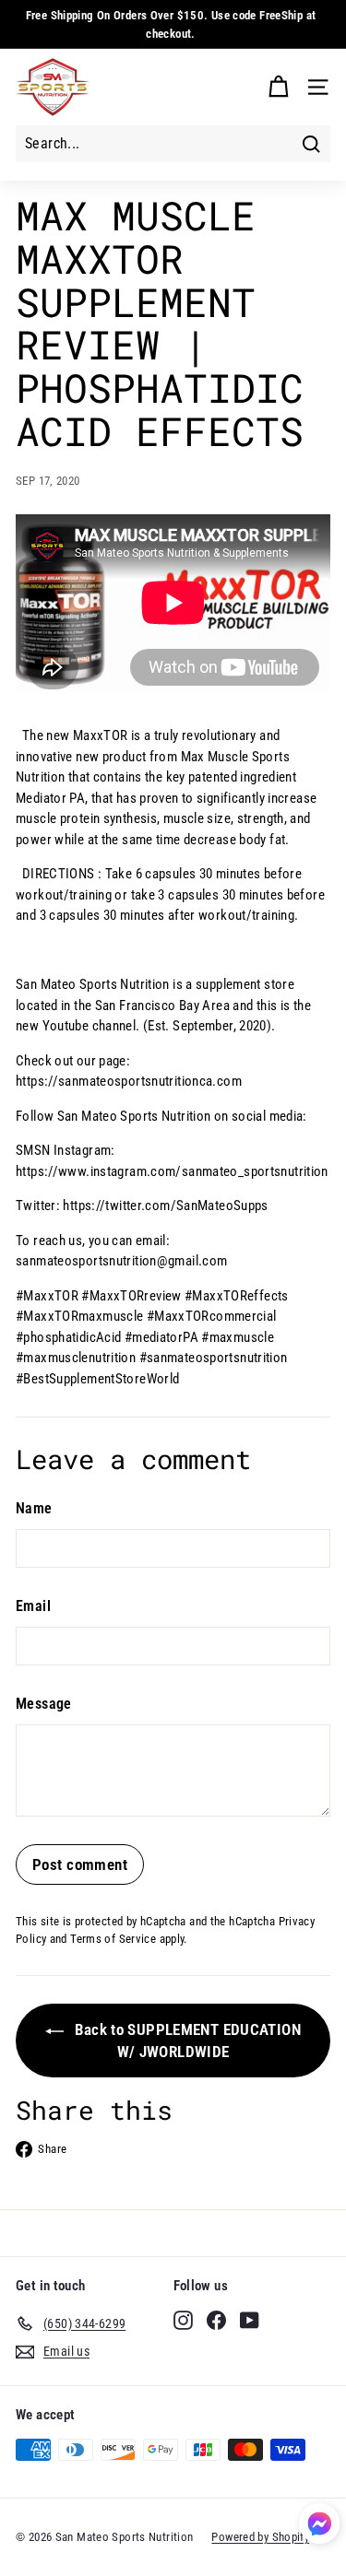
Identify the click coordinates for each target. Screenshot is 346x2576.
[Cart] (278, 87)
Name (34, 1508)
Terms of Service (113, 1939)
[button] (319, 2527)
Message (44, 1704)
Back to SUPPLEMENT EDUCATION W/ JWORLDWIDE (186, 2041)
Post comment (80, 1864)
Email (33, 1606)
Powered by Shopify (260, 2537)
